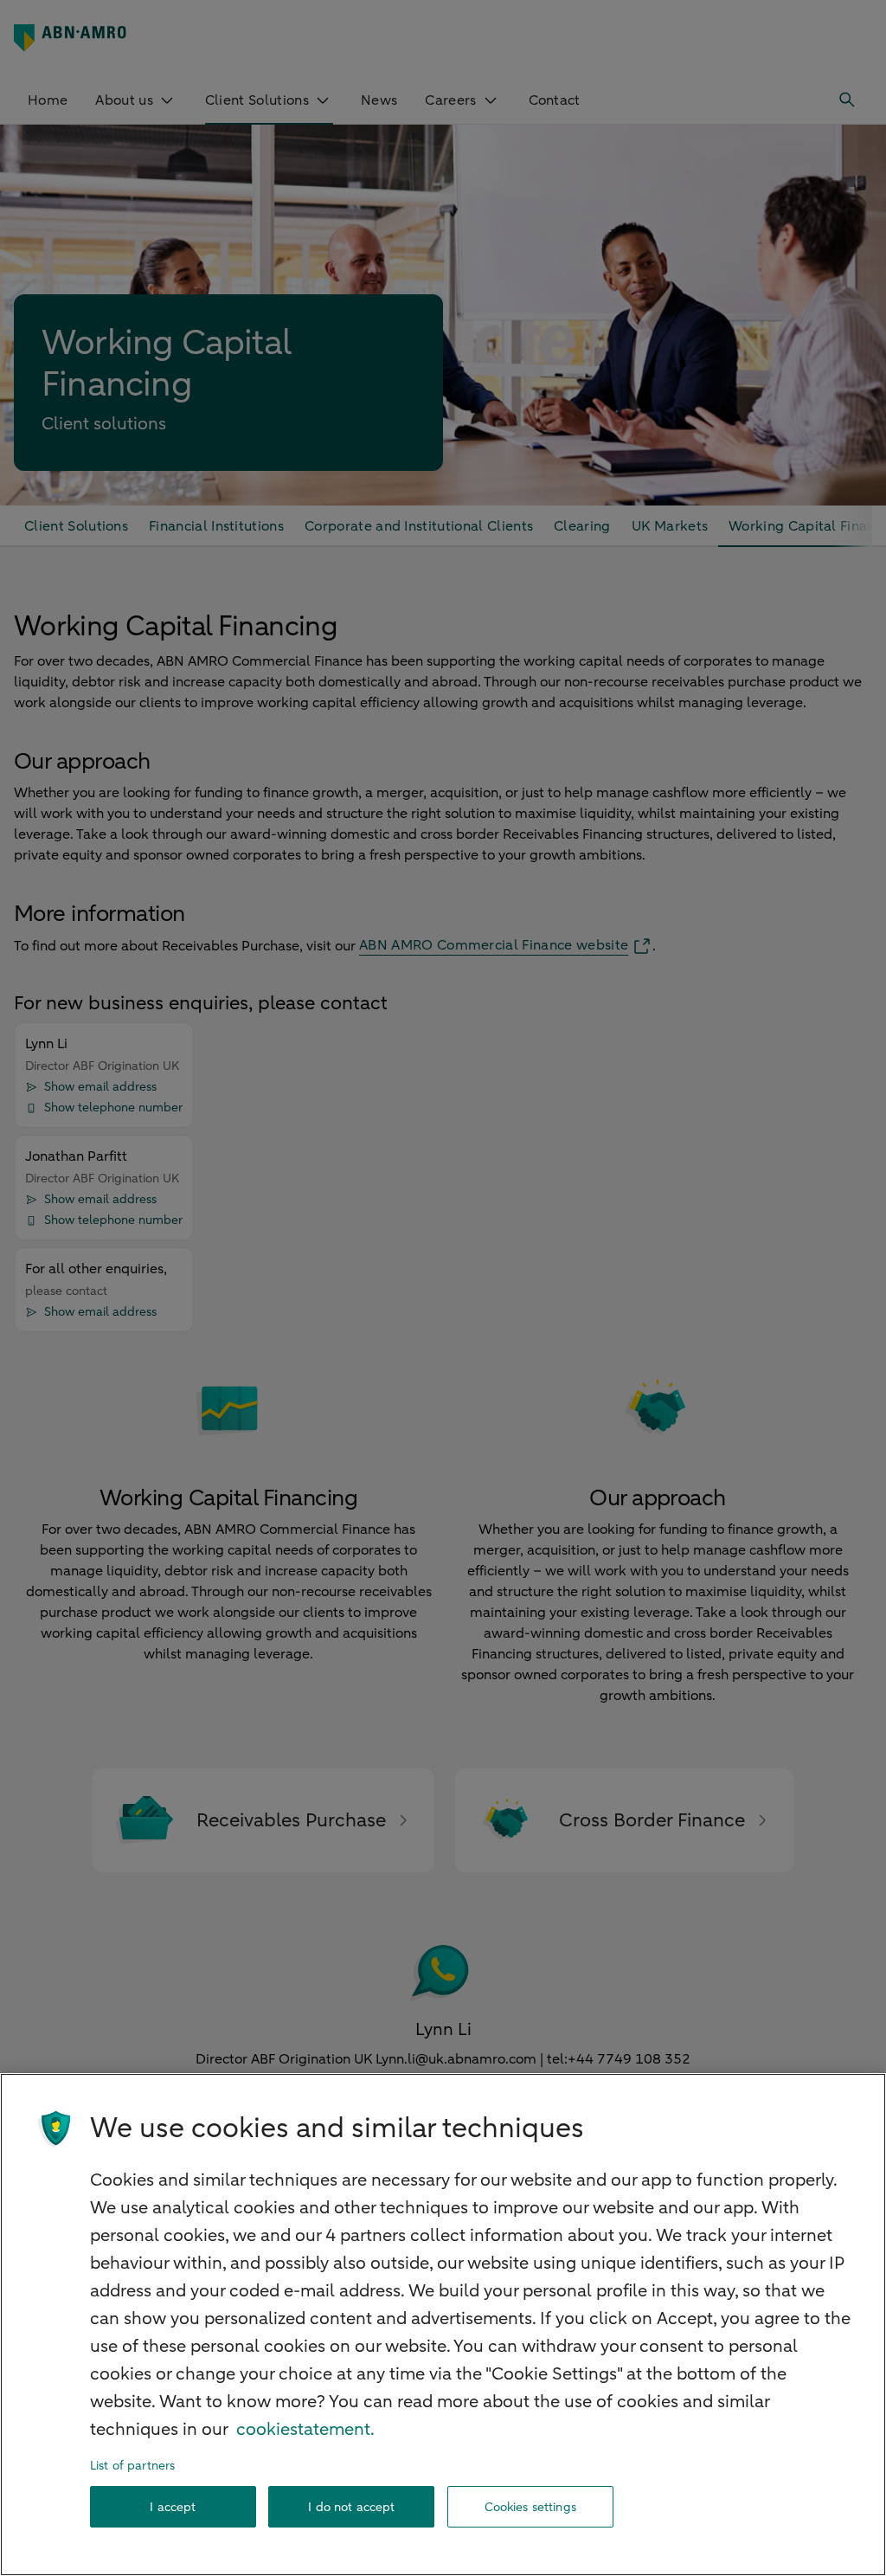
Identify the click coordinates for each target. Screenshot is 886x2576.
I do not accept (351, 2507)
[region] (443, 2325)
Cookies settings (530, 2507)
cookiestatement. (305, 2429)
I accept (173, 2507)
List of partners (132, 2466)
